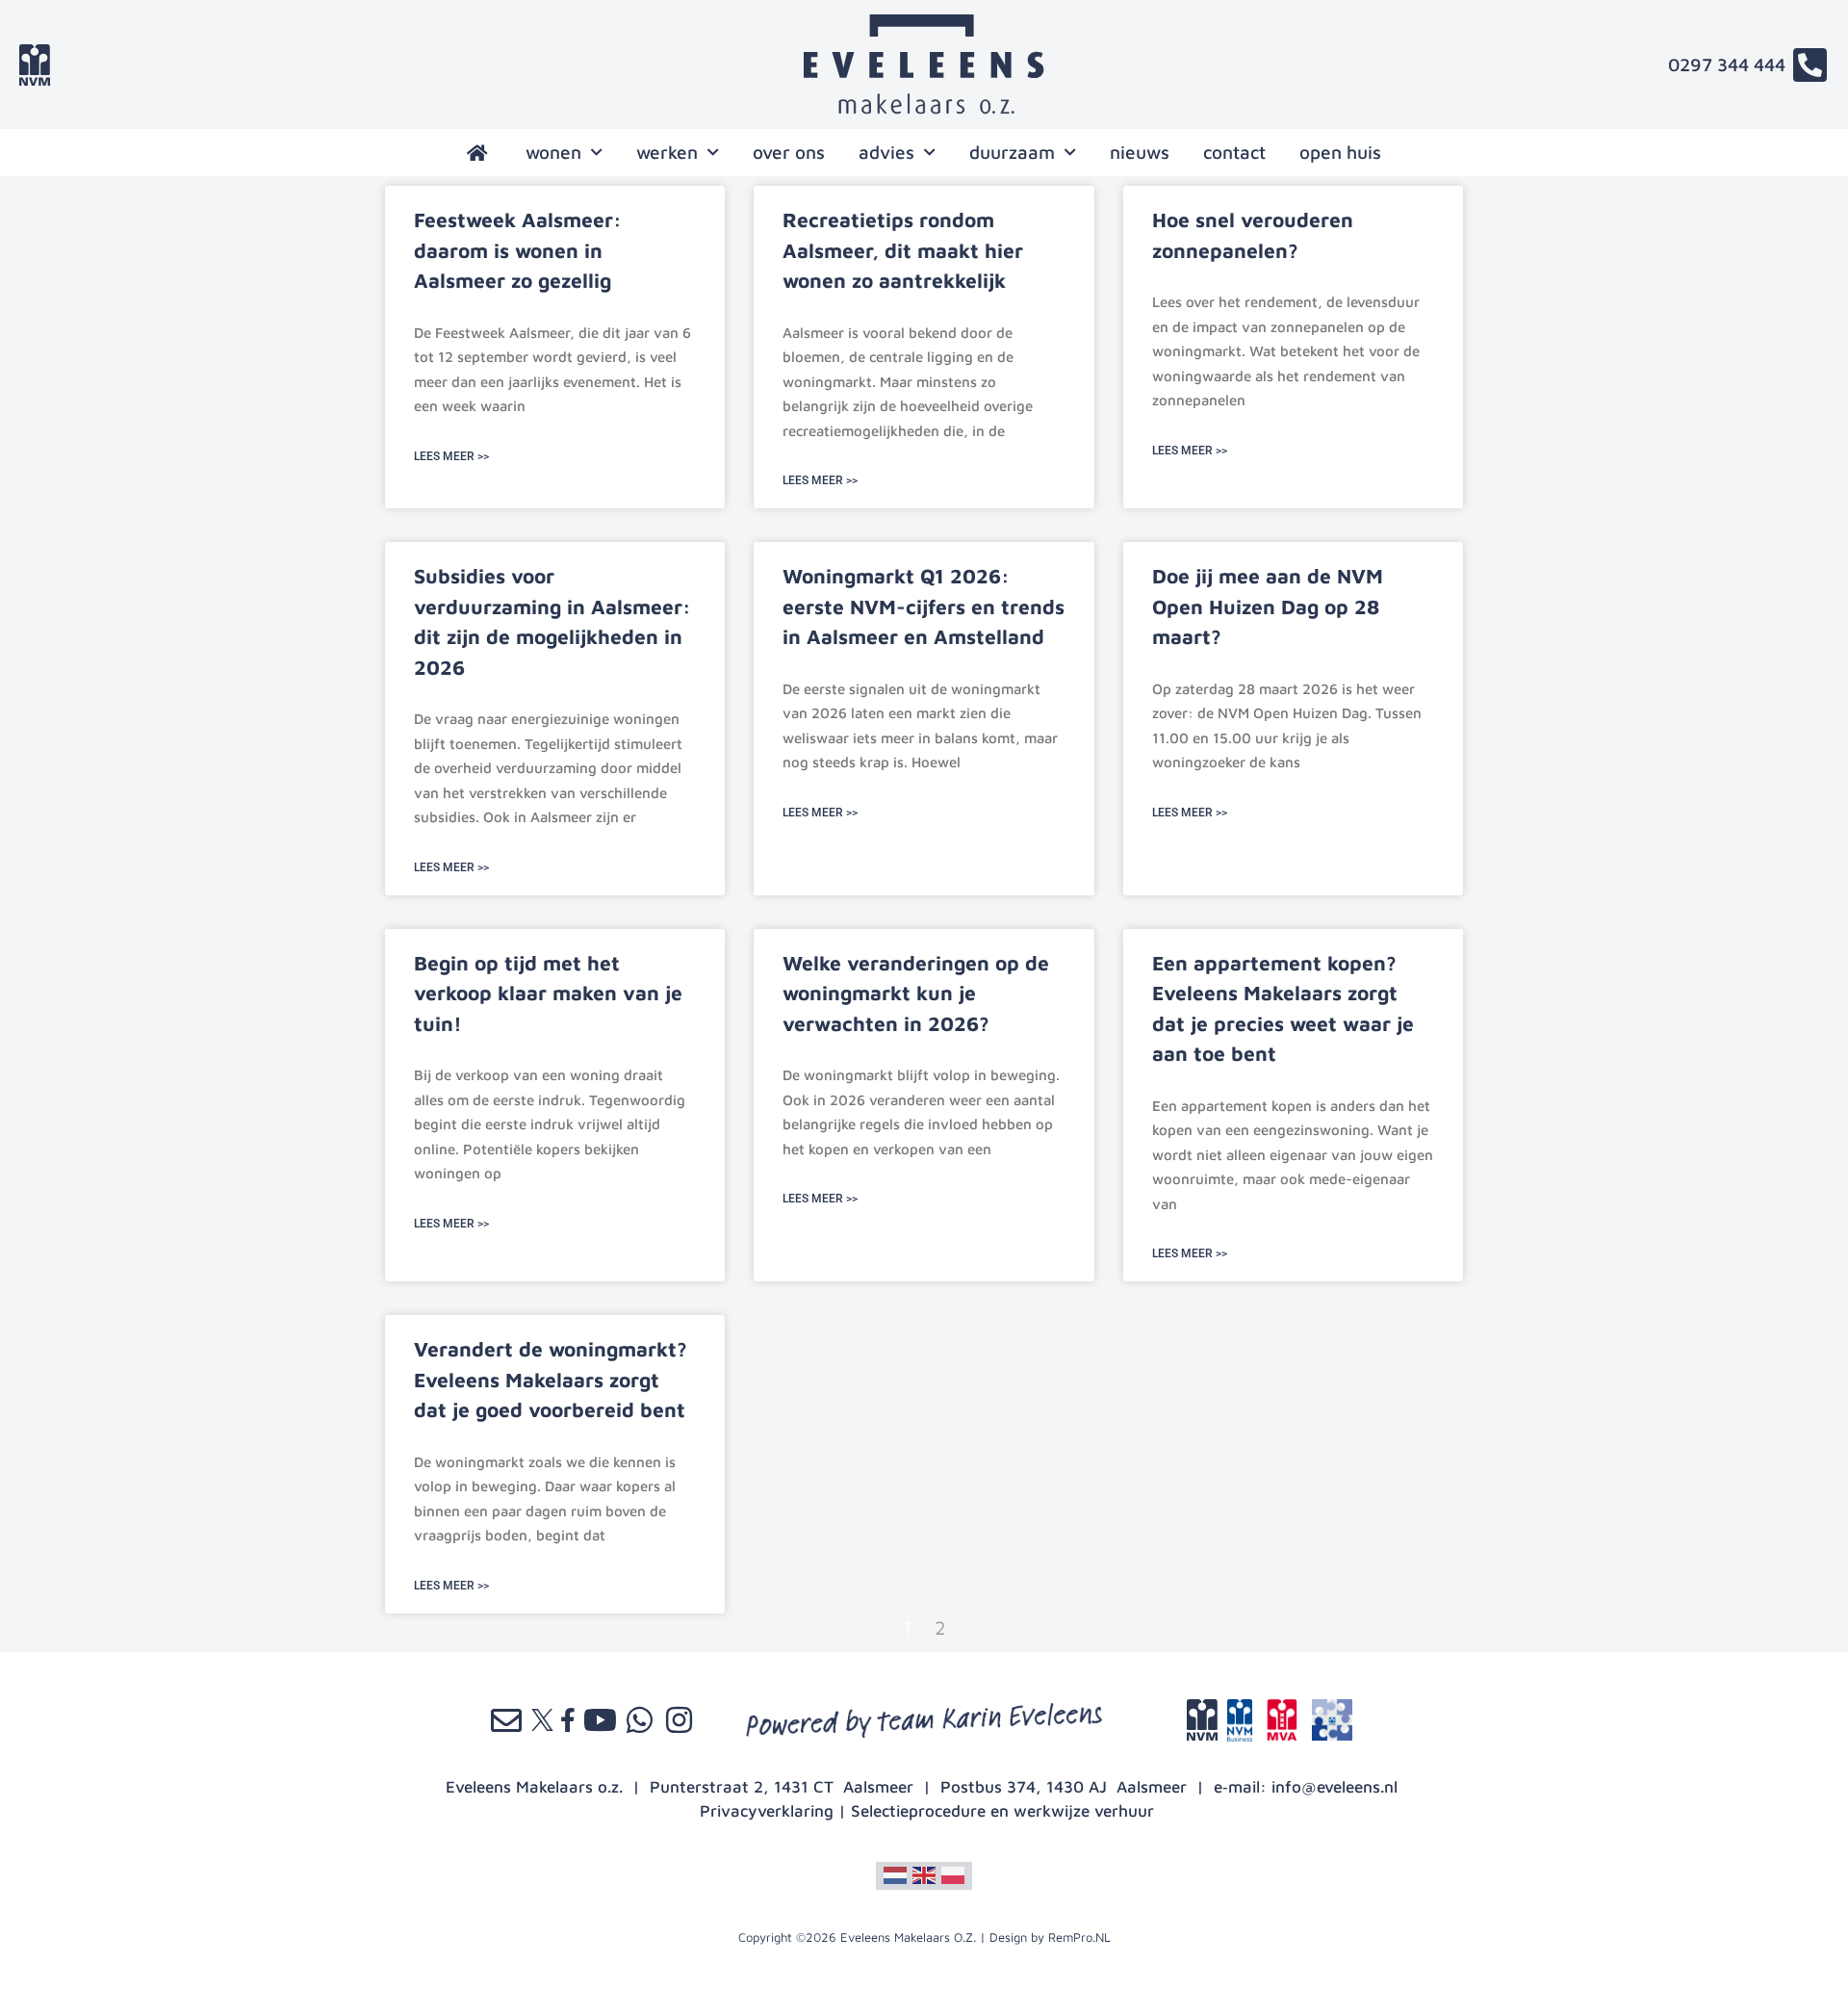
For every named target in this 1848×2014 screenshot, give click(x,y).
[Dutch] (895, 1873)
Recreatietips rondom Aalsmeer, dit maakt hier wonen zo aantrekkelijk (903, 250)
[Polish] (953, 1873)
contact (1234, 152)
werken (667, 152)
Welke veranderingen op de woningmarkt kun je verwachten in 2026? (916, 993)
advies (886, 152)
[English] (924, 1873)
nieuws (1140, 152)
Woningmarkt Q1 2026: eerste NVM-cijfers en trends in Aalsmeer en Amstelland (924, 606)
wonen (553, 152)
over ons (789, 152)
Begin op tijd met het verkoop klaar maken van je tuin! (548, 993)
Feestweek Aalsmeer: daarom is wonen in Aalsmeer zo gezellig (518, 250)
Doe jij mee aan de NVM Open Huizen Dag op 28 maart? (1268, 606)
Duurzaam (1012, 152)
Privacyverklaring (767, 1811)
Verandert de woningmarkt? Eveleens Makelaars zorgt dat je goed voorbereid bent (551, 1379)
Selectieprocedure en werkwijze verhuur (1002, 1811)
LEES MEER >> (451, 456)
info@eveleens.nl (1335, 1787)
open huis (1340, 152)
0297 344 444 (1727, 65)
